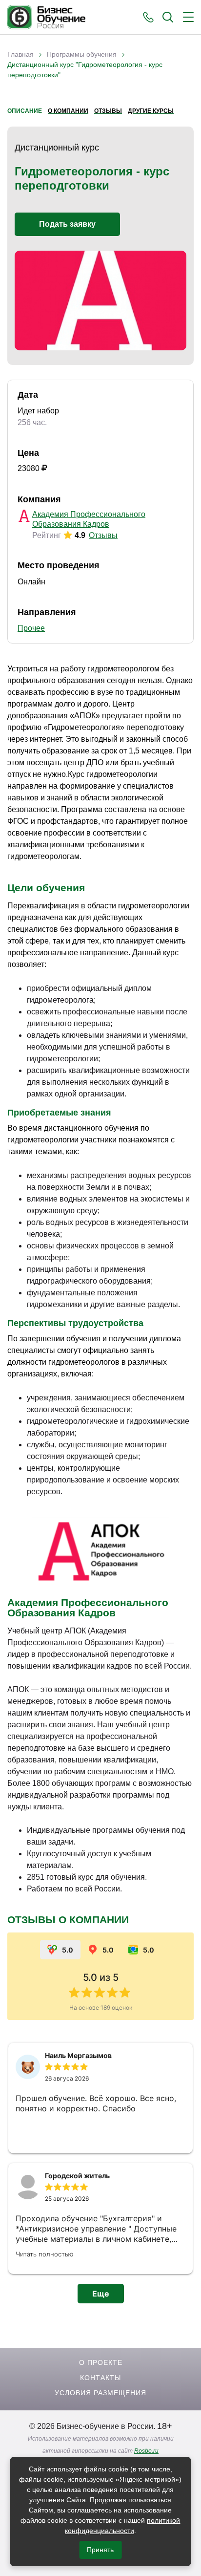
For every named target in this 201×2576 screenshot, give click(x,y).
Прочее (31, 628)
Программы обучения (82, 54)
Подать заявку (67, 224)
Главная (20, 54)
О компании (68, 111)
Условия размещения (100, 2393)
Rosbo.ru (146, 2451)
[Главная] (46, 17)
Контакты (100, 2378)
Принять (100, 2550)
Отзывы (108, 111)
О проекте (101, 2362)
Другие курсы (151, 111)
